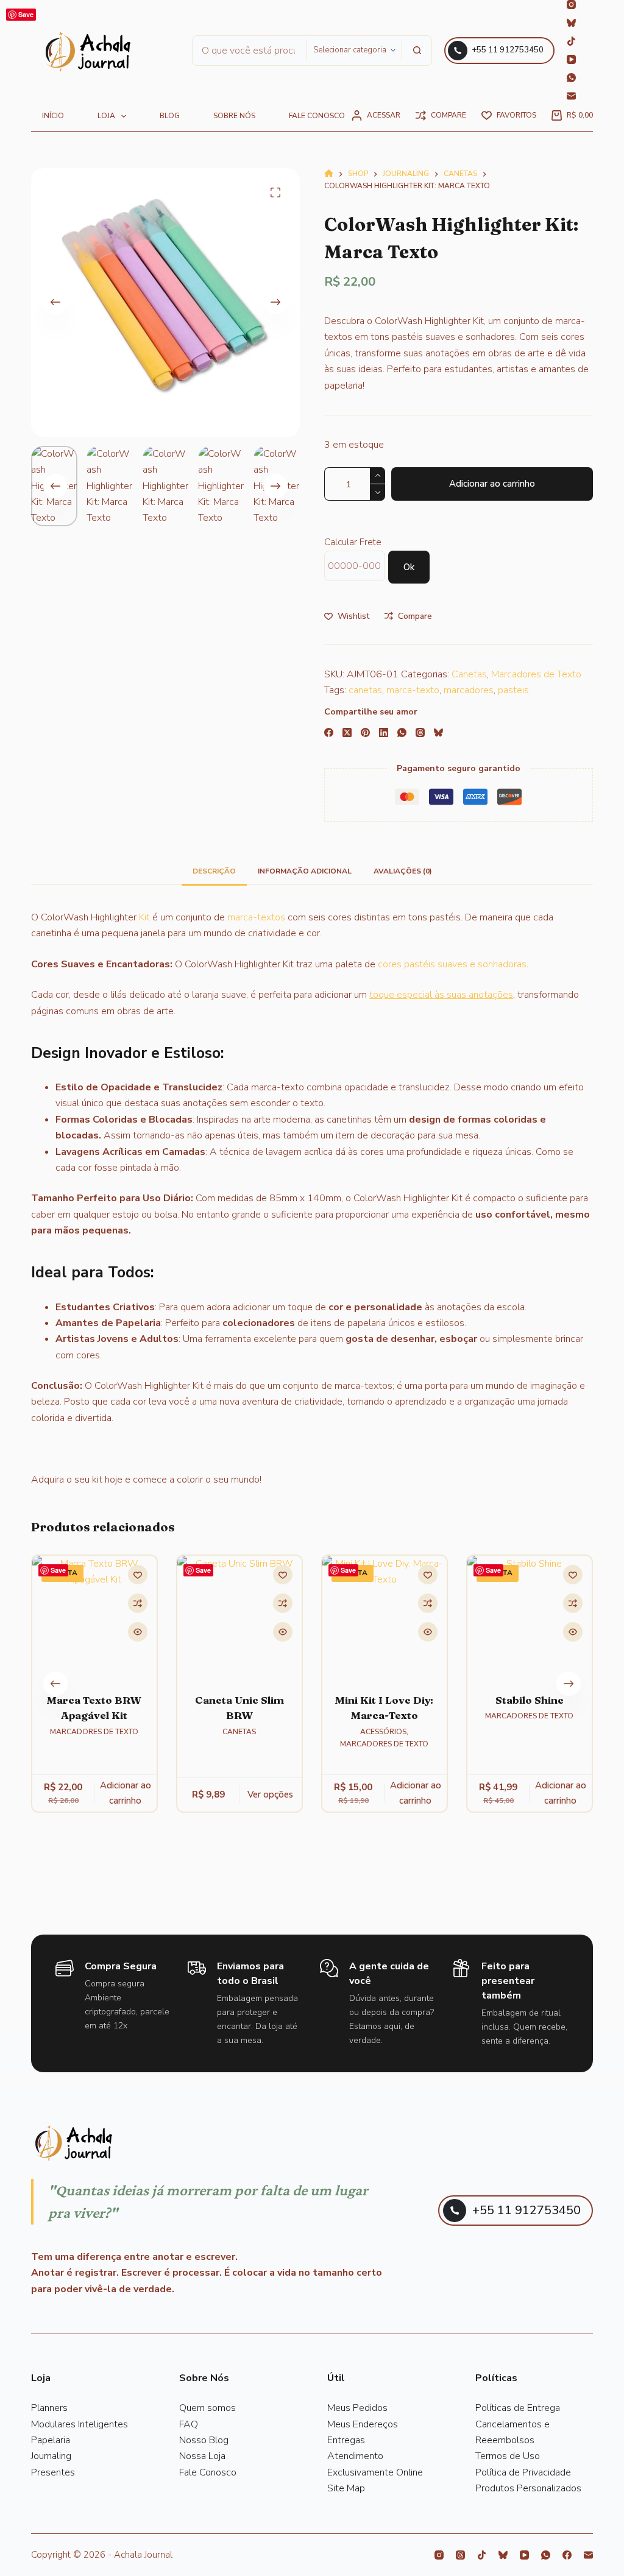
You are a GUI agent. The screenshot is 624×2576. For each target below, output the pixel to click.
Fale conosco (317, 116)
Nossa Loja (202, 2456)
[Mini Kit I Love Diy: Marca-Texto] (385, 1618)
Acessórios (383, 1732)
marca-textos (256, 917)
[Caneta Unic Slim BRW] (239, 1618)
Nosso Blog (204, 2440)
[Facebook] (329, 732)
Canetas (469, 674)
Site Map (346, 2488)
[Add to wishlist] (138, 1575)
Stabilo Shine (530, 1700)
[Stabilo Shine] (530, 1618)
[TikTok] (571, 41)
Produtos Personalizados (528, 2488)
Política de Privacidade (523, 2472)
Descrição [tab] (214, 871)
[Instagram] (571, 5)
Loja (106, 116)
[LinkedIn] (384, 732)
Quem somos (207, 2408)
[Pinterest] (365, 732)
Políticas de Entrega (518, 2408)
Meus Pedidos (357, 2408)
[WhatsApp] (571, 78)
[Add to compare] (138, 1603)
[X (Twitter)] (347, 732)
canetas (365, 690)
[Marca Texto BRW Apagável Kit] (94, 1618)
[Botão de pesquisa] (417, 51)
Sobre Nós (234, 116)
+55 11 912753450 (508, 50)
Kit (144, 917)
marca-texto (413, 690)
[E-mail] (571, 96)
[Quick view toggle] (138, 1632)
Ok (409, 567)
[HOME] (329, 175)
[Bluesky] (571, 23)
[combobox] (250, 51)
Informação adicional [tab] (305, 871)
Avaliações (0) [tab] (403, 871)
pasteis (513, 690)
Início (53, 116)
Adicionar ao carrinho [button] (126, 1794)
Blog (170, 116)
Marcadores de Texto (536, 674)
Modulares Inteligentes (80, 2424)
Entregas (346, 2440)
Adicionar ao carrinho (492, 484)
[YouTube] (571, 59)
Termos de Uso (508, 2456)
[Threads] (420, 732)
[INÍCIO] (88, 52)
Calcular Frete (353, 542)
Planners (49, 2408)
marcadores (469, 690)
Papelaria (51, 2440)
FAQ (189, 2424)
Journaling (51, 2456)
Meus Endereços (363, 2424)
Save (26, 14)
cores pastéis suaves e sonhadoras (452, 964)
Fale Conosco (208, 2472)
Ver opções (271, 1794)
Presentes (53, 2472)
